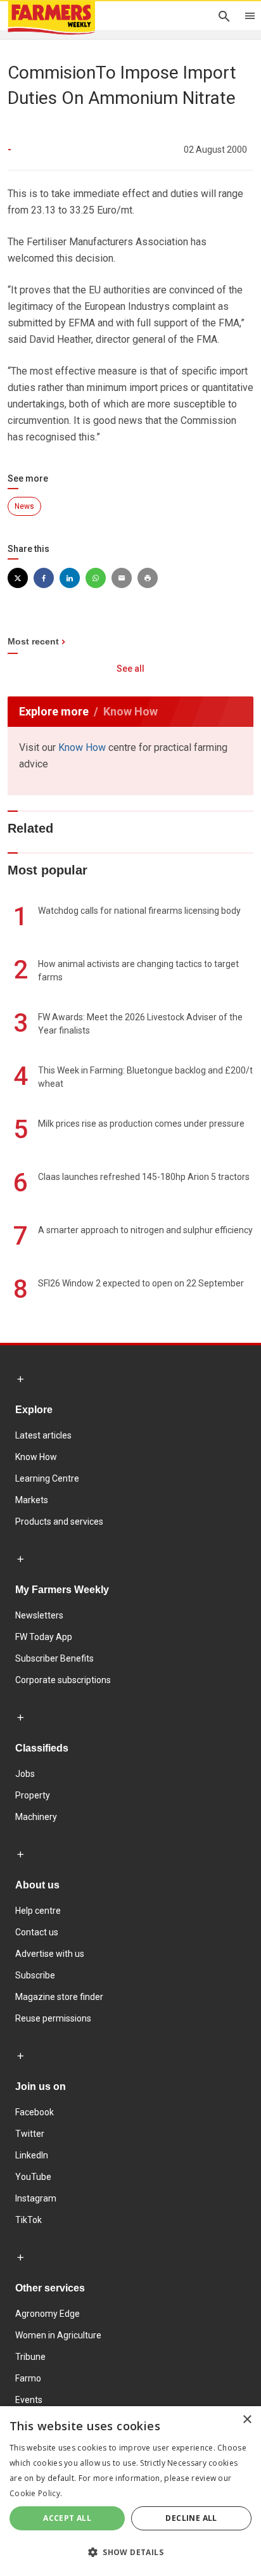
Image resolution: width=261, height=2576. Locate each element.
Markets (32, 1500)
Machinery (36, 1817)
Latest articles (43, 1435)
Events (29, 2400)
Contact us (37, 1932)
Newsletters (39, 1615)
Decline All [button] (191, 2518)
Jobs (25, 1774)
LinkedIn (32, 2155)
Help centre (38, 1911)
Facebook (35, 2112)
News (24, 506)
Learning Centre (47, 1478)
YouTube (33, 2177)
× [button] (247, 2420)
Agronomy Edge (48, 2314)
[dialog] (130, 2491)
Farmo (28, 2378)
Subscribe (35, 1975)
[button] (130, 2553)
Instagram (36, 2198)
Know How (82, 747)
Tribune (30, 2357)
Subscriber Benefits (54, 1658)
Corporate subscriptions (63, 1680)
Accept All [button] (67, 2518)
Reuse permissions (53, 2018)
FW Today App (44, 1637)
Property (33, 1795)
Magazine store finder (59, 1997)
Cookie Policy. (36, 2493)
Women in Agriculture (58, 2335)
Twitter (30, 2134)
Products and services (59, 1522)
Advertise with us (50, 1954)
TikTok (29, 2220)
